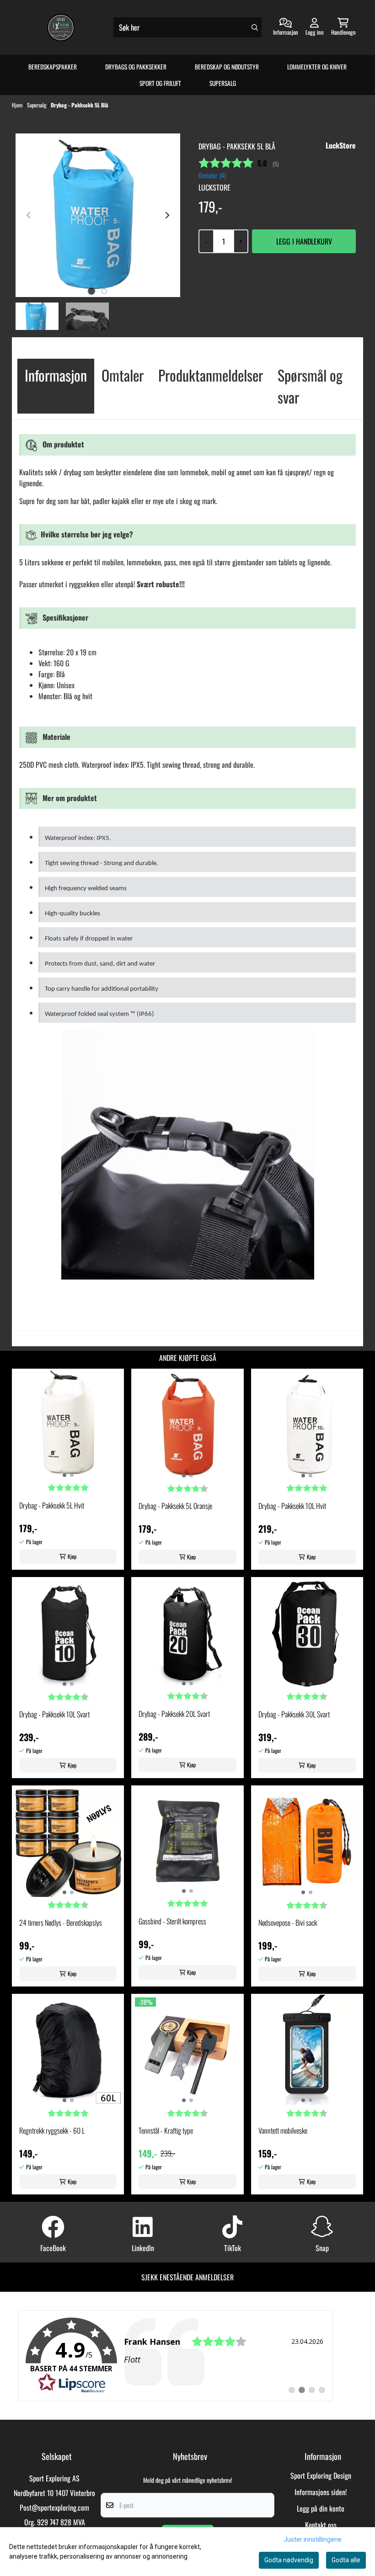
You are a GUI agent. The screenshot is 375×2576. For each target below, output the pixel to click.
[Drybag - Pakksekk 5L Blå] (98, 215)
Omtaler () (212, 175)
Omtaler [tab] (123, 375)
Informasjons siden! (321, 2492)
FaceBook (53, 2248)
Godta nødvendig (289, 2560)
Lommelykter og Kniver (317, 67)
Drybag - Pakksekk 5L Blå (80, 105)
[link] (176, 2356)
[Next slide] (167, 215)
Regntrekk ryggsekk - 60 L (52, 2130)
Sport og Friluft (160, 83)
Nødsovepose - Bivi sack (288, 1923)
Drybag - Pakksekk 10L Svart (54, 1714)
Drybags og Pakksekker (136, 67)
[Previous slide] (29, 215)
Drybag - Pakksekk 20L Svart (174, 1714)
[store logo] (61, 27)
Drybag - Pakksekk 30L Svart (294, 1714)
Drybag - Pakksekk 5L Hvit (52, 1505)
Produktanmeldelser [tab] (211, 375)
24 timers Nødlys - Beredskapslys (61, 1923)
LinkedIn (143, 2248)
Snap (322, 2248)
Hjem (18, 105)
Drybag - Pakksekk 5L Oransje (175, 1506)
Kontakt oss (321, 2525)
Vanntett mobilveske (283, 2130)
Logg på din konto (321, 2508)
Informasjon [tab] (56, 375)
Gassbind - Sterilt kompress (172, 1921)
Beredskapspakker (53, 67)
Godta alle (346, 2560)
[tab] (92, 291)
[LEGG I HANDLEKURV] (304, 241)
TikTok (233, 2248)
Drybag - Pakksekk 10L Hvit (292, 1506)
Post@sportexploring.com (54, 2507)
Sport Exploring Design (321, 2475)
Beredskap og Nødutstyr (227, 67)
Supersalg (223, 83)
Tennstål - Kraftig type (166, 2130)
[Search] (255, 27)
